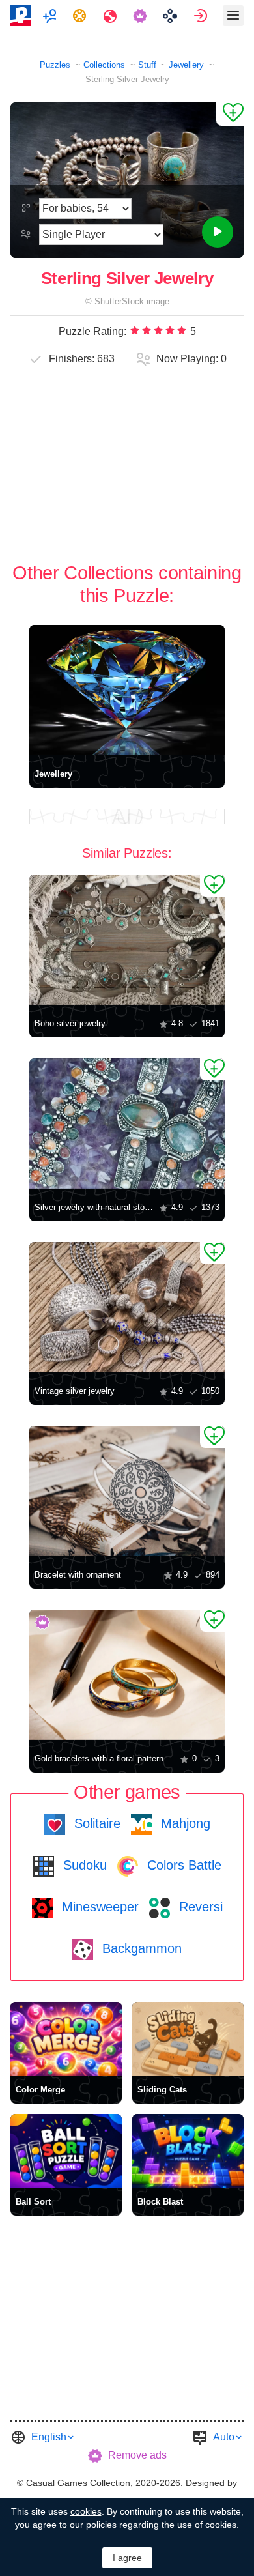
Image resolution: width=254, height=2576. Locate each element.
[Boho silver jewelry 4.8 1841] (127, 940)
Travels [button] (112, 16)
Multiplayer (51, 16)
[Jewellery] (127, 690)
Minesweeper (98, 1907)
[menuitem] (51, 16)
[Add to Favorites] (230, 114)
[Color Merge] (66, 2039)
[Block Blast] (188, 2151)
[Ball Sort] (66, 2151)
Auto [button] (224, 2437)
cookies (86, 2511)
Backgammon (140, 1948)
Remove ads (137, 2455)
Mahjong (184, 1823)
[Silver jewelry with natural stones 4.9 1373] (127, 1123)
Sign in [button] (202, 16)
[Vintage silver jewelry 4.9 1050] (127, 1307)
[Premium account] (142, 16)
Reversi (199, 1907)
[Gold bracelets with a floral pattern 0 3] (127, 1675)
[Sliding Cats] (188, 2039)
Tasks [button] (81, 16)
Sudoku (83, 1865)
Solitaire (95, 1823)
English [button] (49, 2437)
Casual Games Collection (78, 2483)
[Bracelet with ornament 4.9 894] (127, 1491)
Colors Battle (182, 1865)
